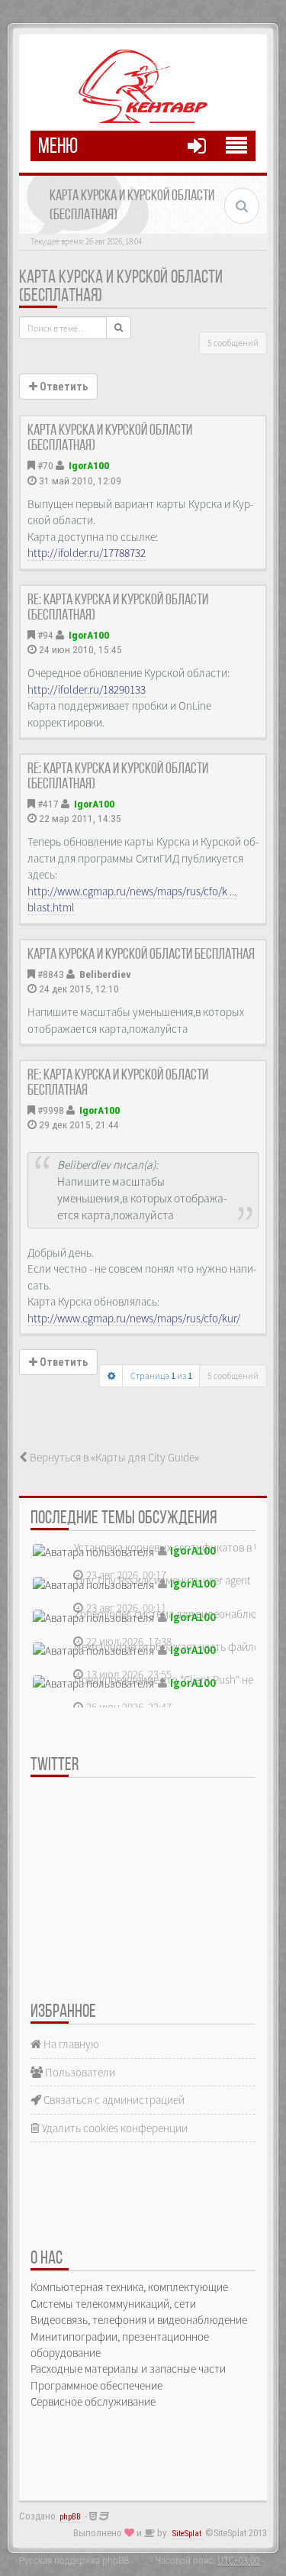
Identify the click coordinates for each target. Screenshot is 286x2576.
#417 (48, 804)
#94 (45, 635)
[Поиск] (119, 328)
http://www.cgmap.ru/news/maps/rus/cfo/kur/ (134, 1318)
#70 (45, 465)
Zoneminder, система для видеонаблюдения (180, 1614)
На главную (70, 2044)
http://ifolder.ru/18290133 (87, 689)
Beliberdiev (105, 974)
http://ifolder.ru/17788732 (87, 553)
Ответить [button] (63, 387)
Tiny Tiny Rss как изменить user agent (162, 1580)
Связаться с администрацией (113, 2100)
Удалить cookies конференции (114, 2128)
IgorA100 (89, 465)
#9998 (51, 1110)
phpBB (70, 2517)
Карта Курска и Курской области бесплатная (141, 955)
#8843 (51, 974)
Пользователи (79, 2072)
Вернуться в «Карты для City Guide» (113, 1457)
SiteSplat (187, 2534)
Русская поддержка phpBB (74, 2560)
